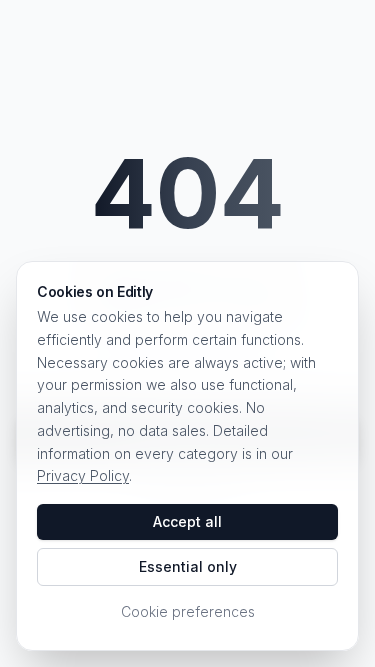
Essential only (188, 566)
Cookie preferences (188, 611)
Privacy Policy (83, 475)
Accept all (187, 521)
